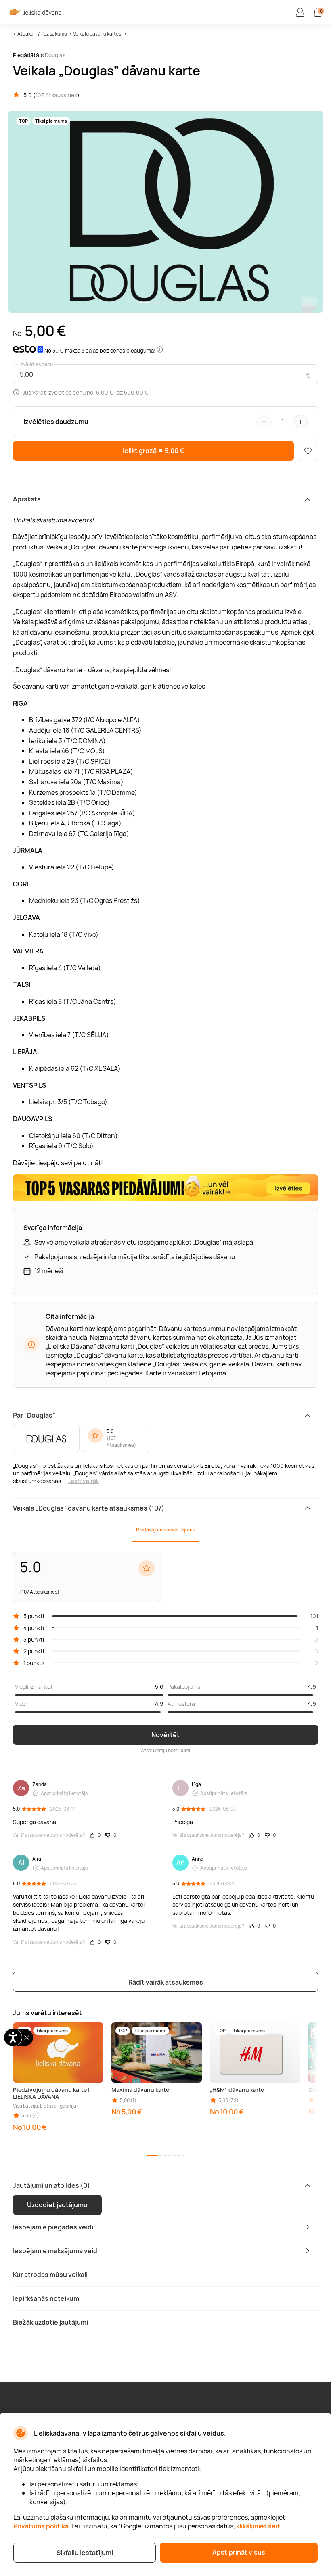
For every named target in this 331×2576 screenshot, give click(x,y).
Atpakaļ (26, 34)
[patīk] (308, 451)
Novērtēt (165, 1735)
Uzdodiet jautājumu (57, 2205)
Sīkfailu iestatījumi (85, 2553)
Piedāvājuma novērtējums (165, 1530)
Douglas (55, 55)
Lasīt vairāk (84, 1481)
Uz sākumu (55, 34)
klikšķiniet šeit (258, 2526)
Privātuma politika (41, 2526)
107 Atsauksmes (56, 95)
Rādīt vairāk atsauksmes (166, 1982)
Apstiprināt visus (239, 2552)
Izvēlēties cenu (36, 364)
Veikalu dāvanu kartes (97, 34)
